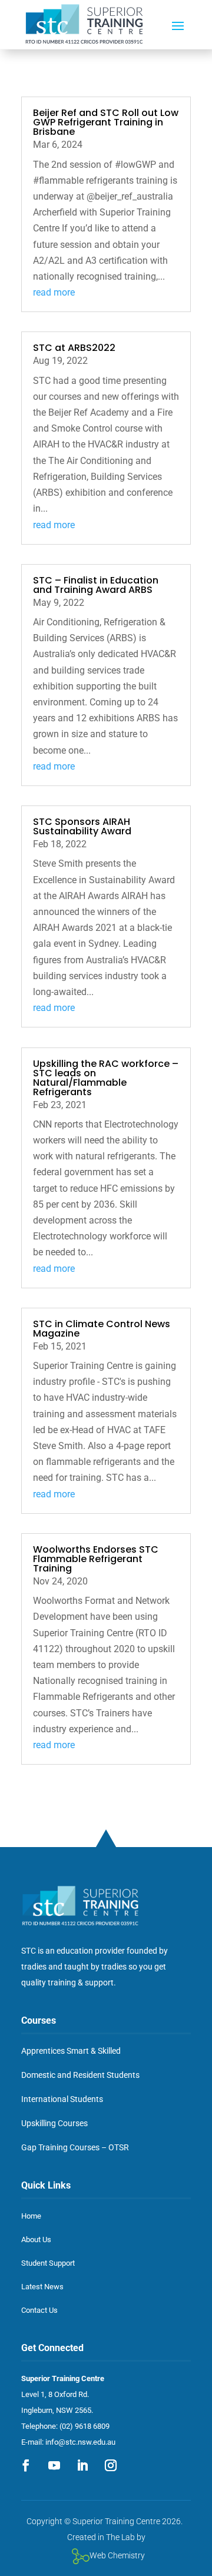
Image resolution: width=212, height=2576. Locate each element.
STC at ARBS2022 (74, 348)
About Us (36, 2240)
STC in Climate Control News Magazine (102, 1329)
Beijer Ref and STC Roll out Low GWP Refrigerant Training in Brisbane (106, 122)
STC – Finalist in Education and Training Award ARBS (96, 585)
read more (54, 292)
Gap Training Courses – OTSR (75, 2147)
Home (31, 2216)
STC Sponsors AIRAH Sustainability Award (82, 826)
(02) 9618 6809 (85, 2426)
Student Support (48, 2263)
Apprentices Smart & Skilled (71, 2051)
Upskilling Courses (54, 2123)
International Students (62, 2099)
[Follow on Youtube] (54, 2465)
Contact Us (39, 2310)
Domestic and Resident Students (80, 2075)
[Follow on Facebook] (26, 2465)
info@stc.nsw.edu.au (80, 2442)
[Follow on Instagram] (111, 2465)
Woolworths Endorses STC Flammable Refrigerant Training (96, 1559)
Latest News (42, 2287)
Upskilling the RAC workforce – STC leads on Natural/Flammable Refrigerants (106, 1078)
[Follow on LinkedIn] (82, 2465)
